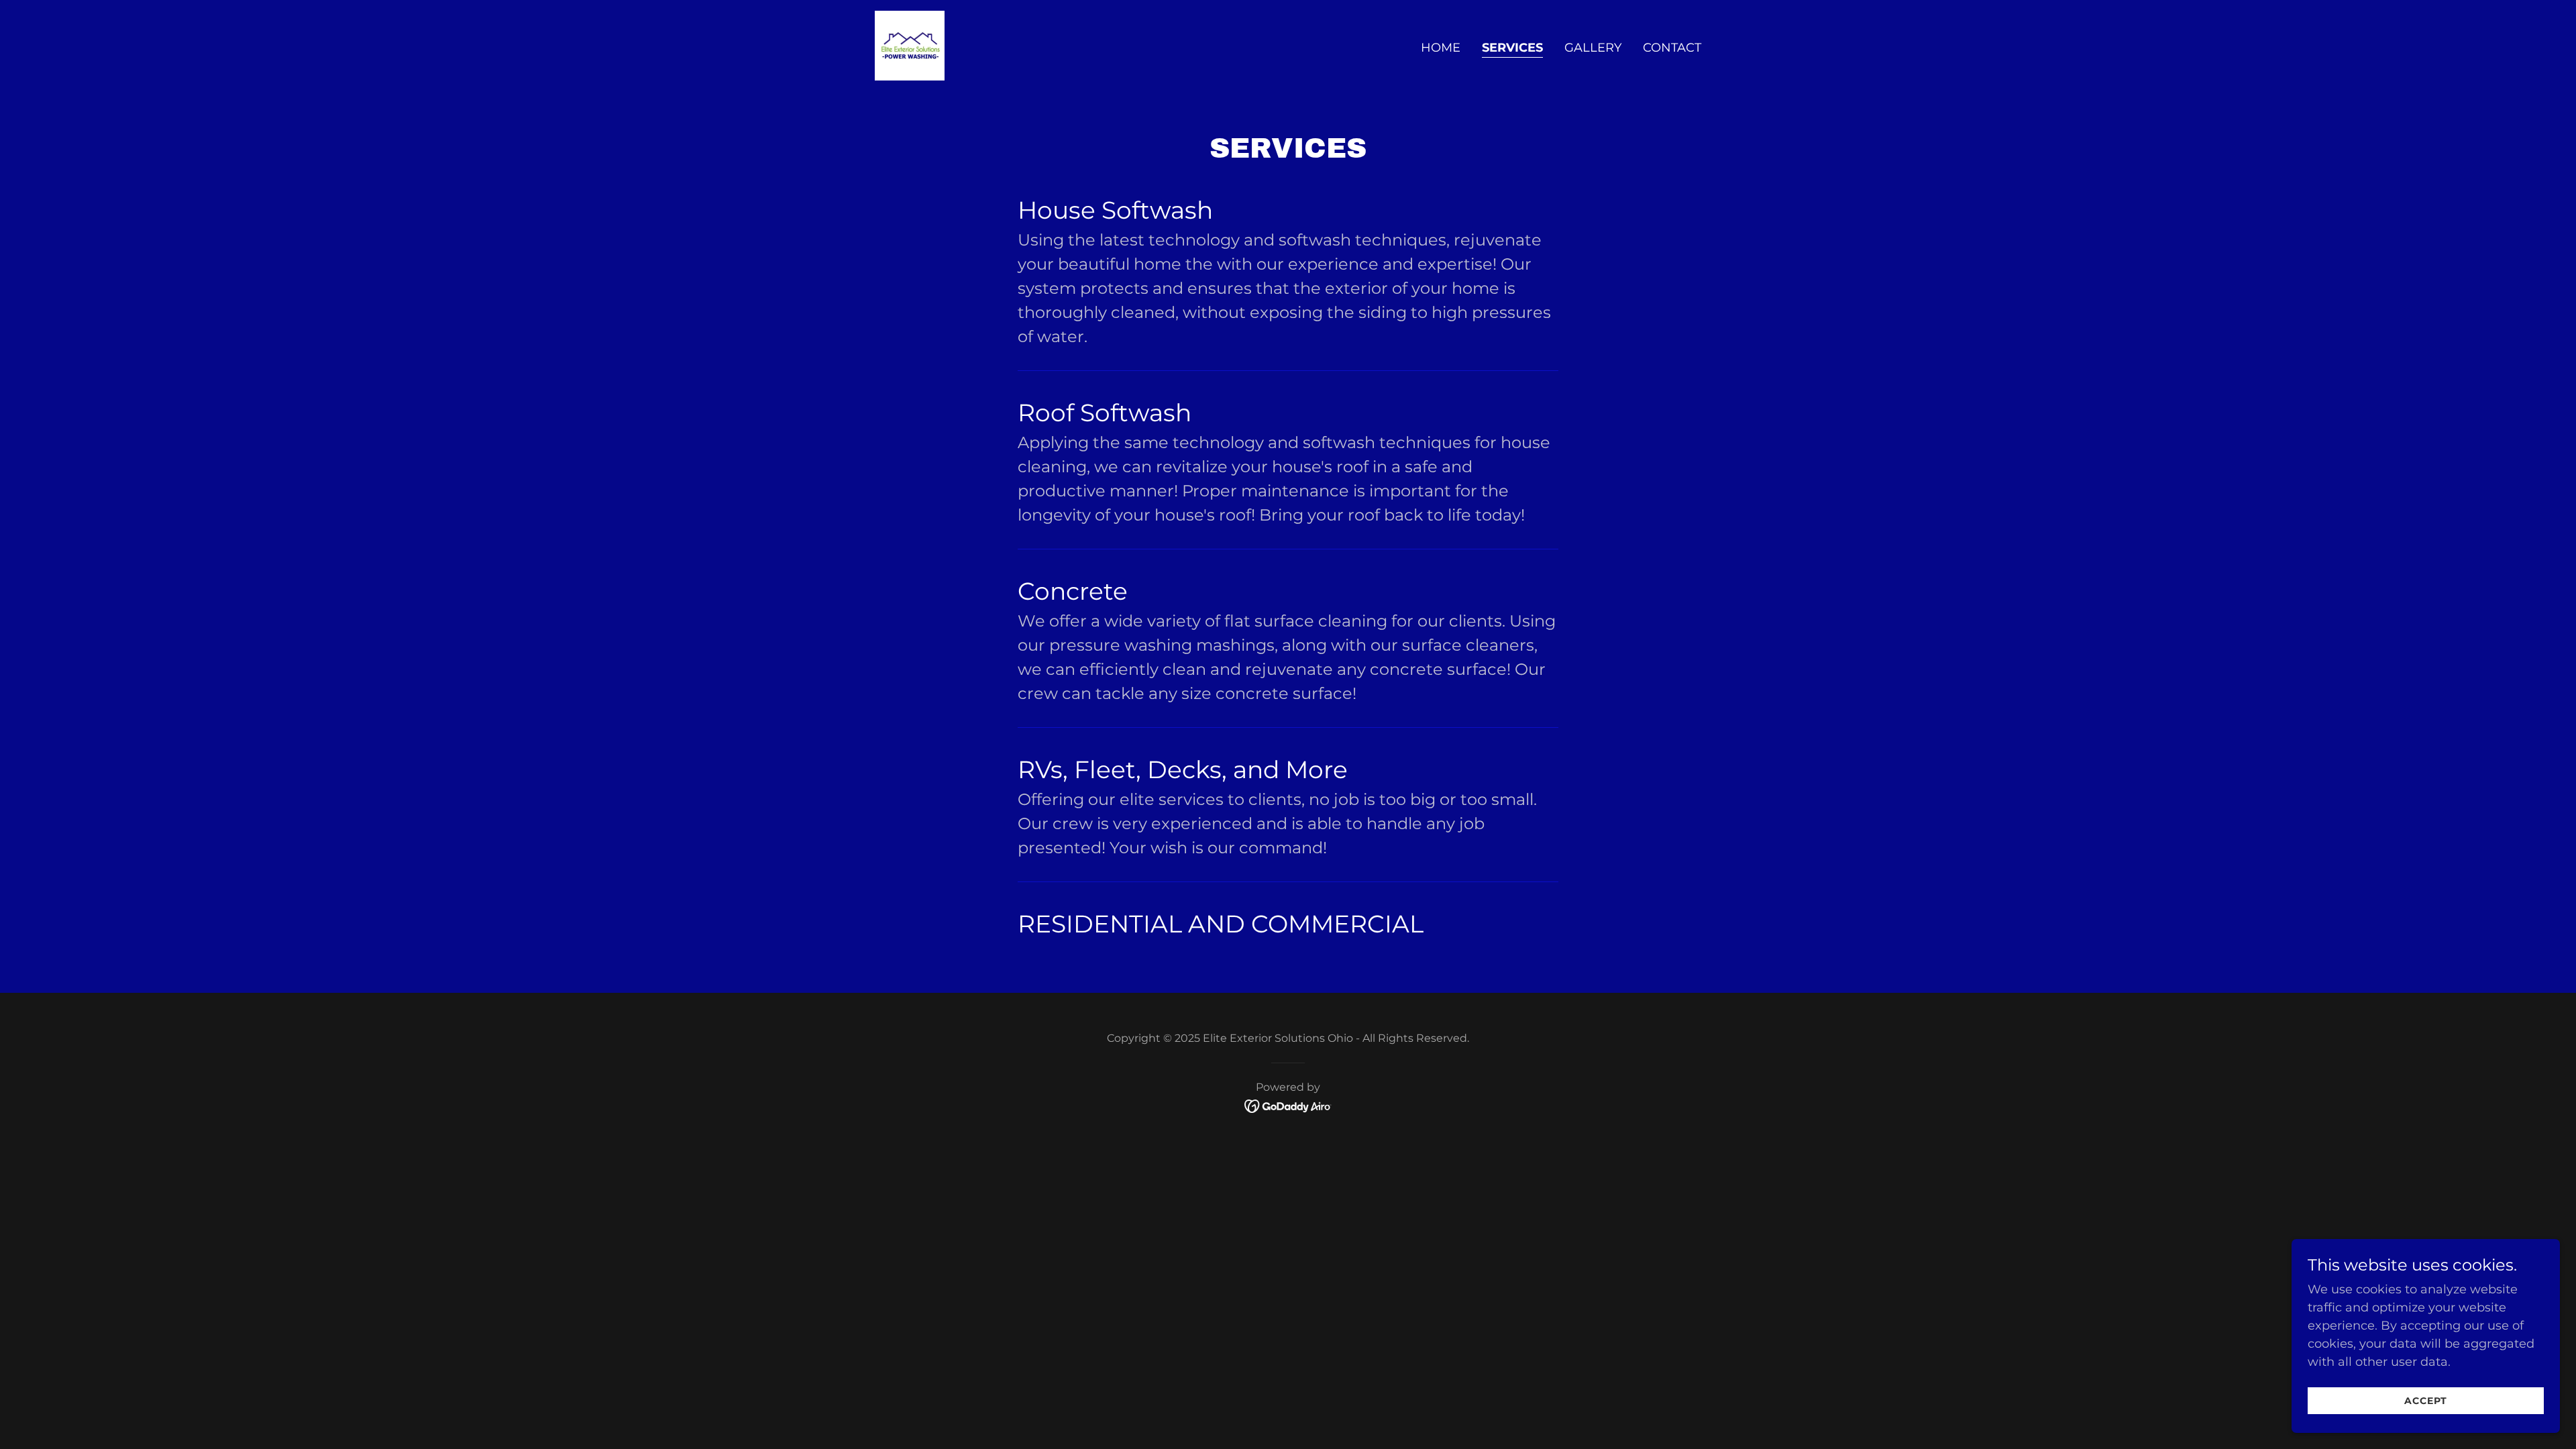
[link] (910, 45)
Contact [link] (1672, 48)
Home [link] (1441, 48)
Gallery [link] (1593, 48)
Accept (2426, 1401)
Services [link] (1512, 48)
